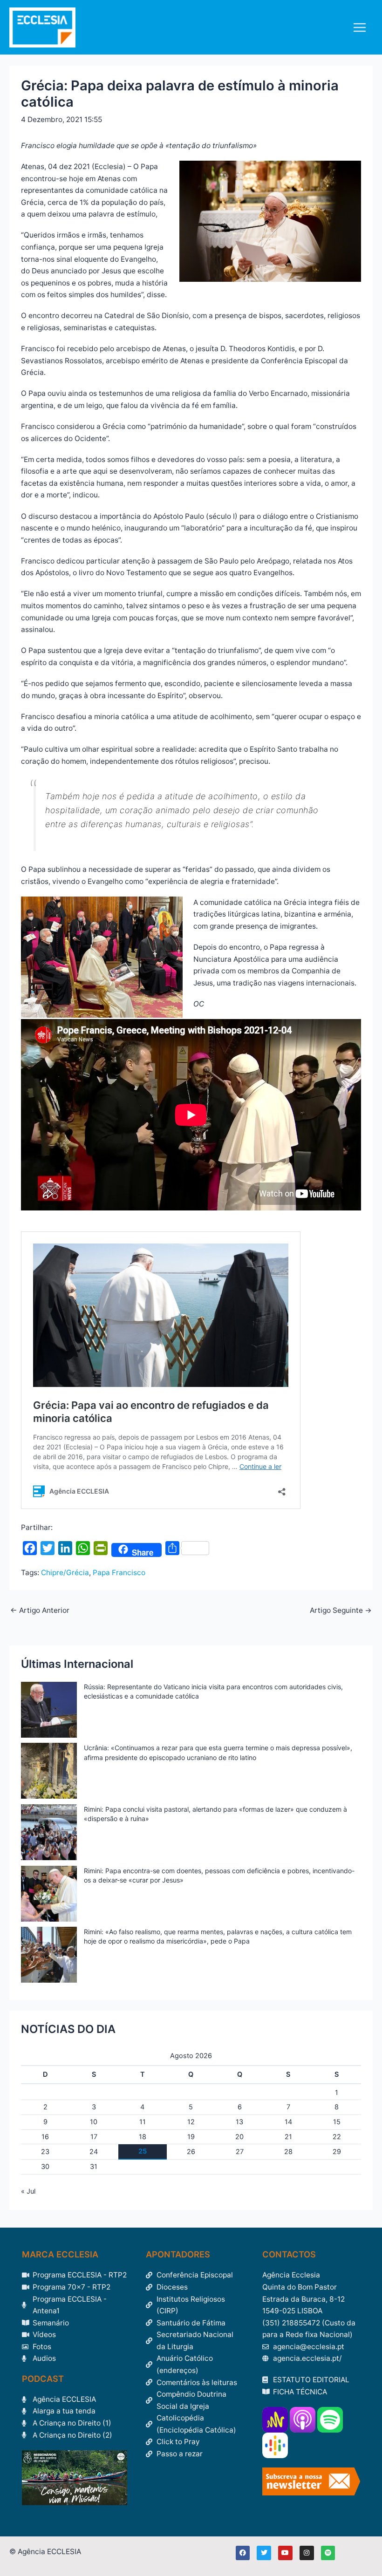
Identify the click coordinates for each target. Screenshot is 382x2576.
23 (45, 2152)
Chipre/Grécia (65, 1573)
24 (94, 2152)
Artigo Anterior (40, 1611)
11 (143, 2122)
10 (94, 2122)
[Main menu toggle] (360, 27)
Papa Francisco (119, 1573)
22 (337, 2137)
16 (45, 2137)
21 (288, 2137)
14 (288, 2122)
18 (143, 2137)
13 (239, 2122)
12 (191, 2122)
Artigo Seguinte (341, 1611)
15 (337, 2122)
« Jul (28, 2191)
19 (191, 2137)
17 (94, 2137)
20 (239, 2137)
